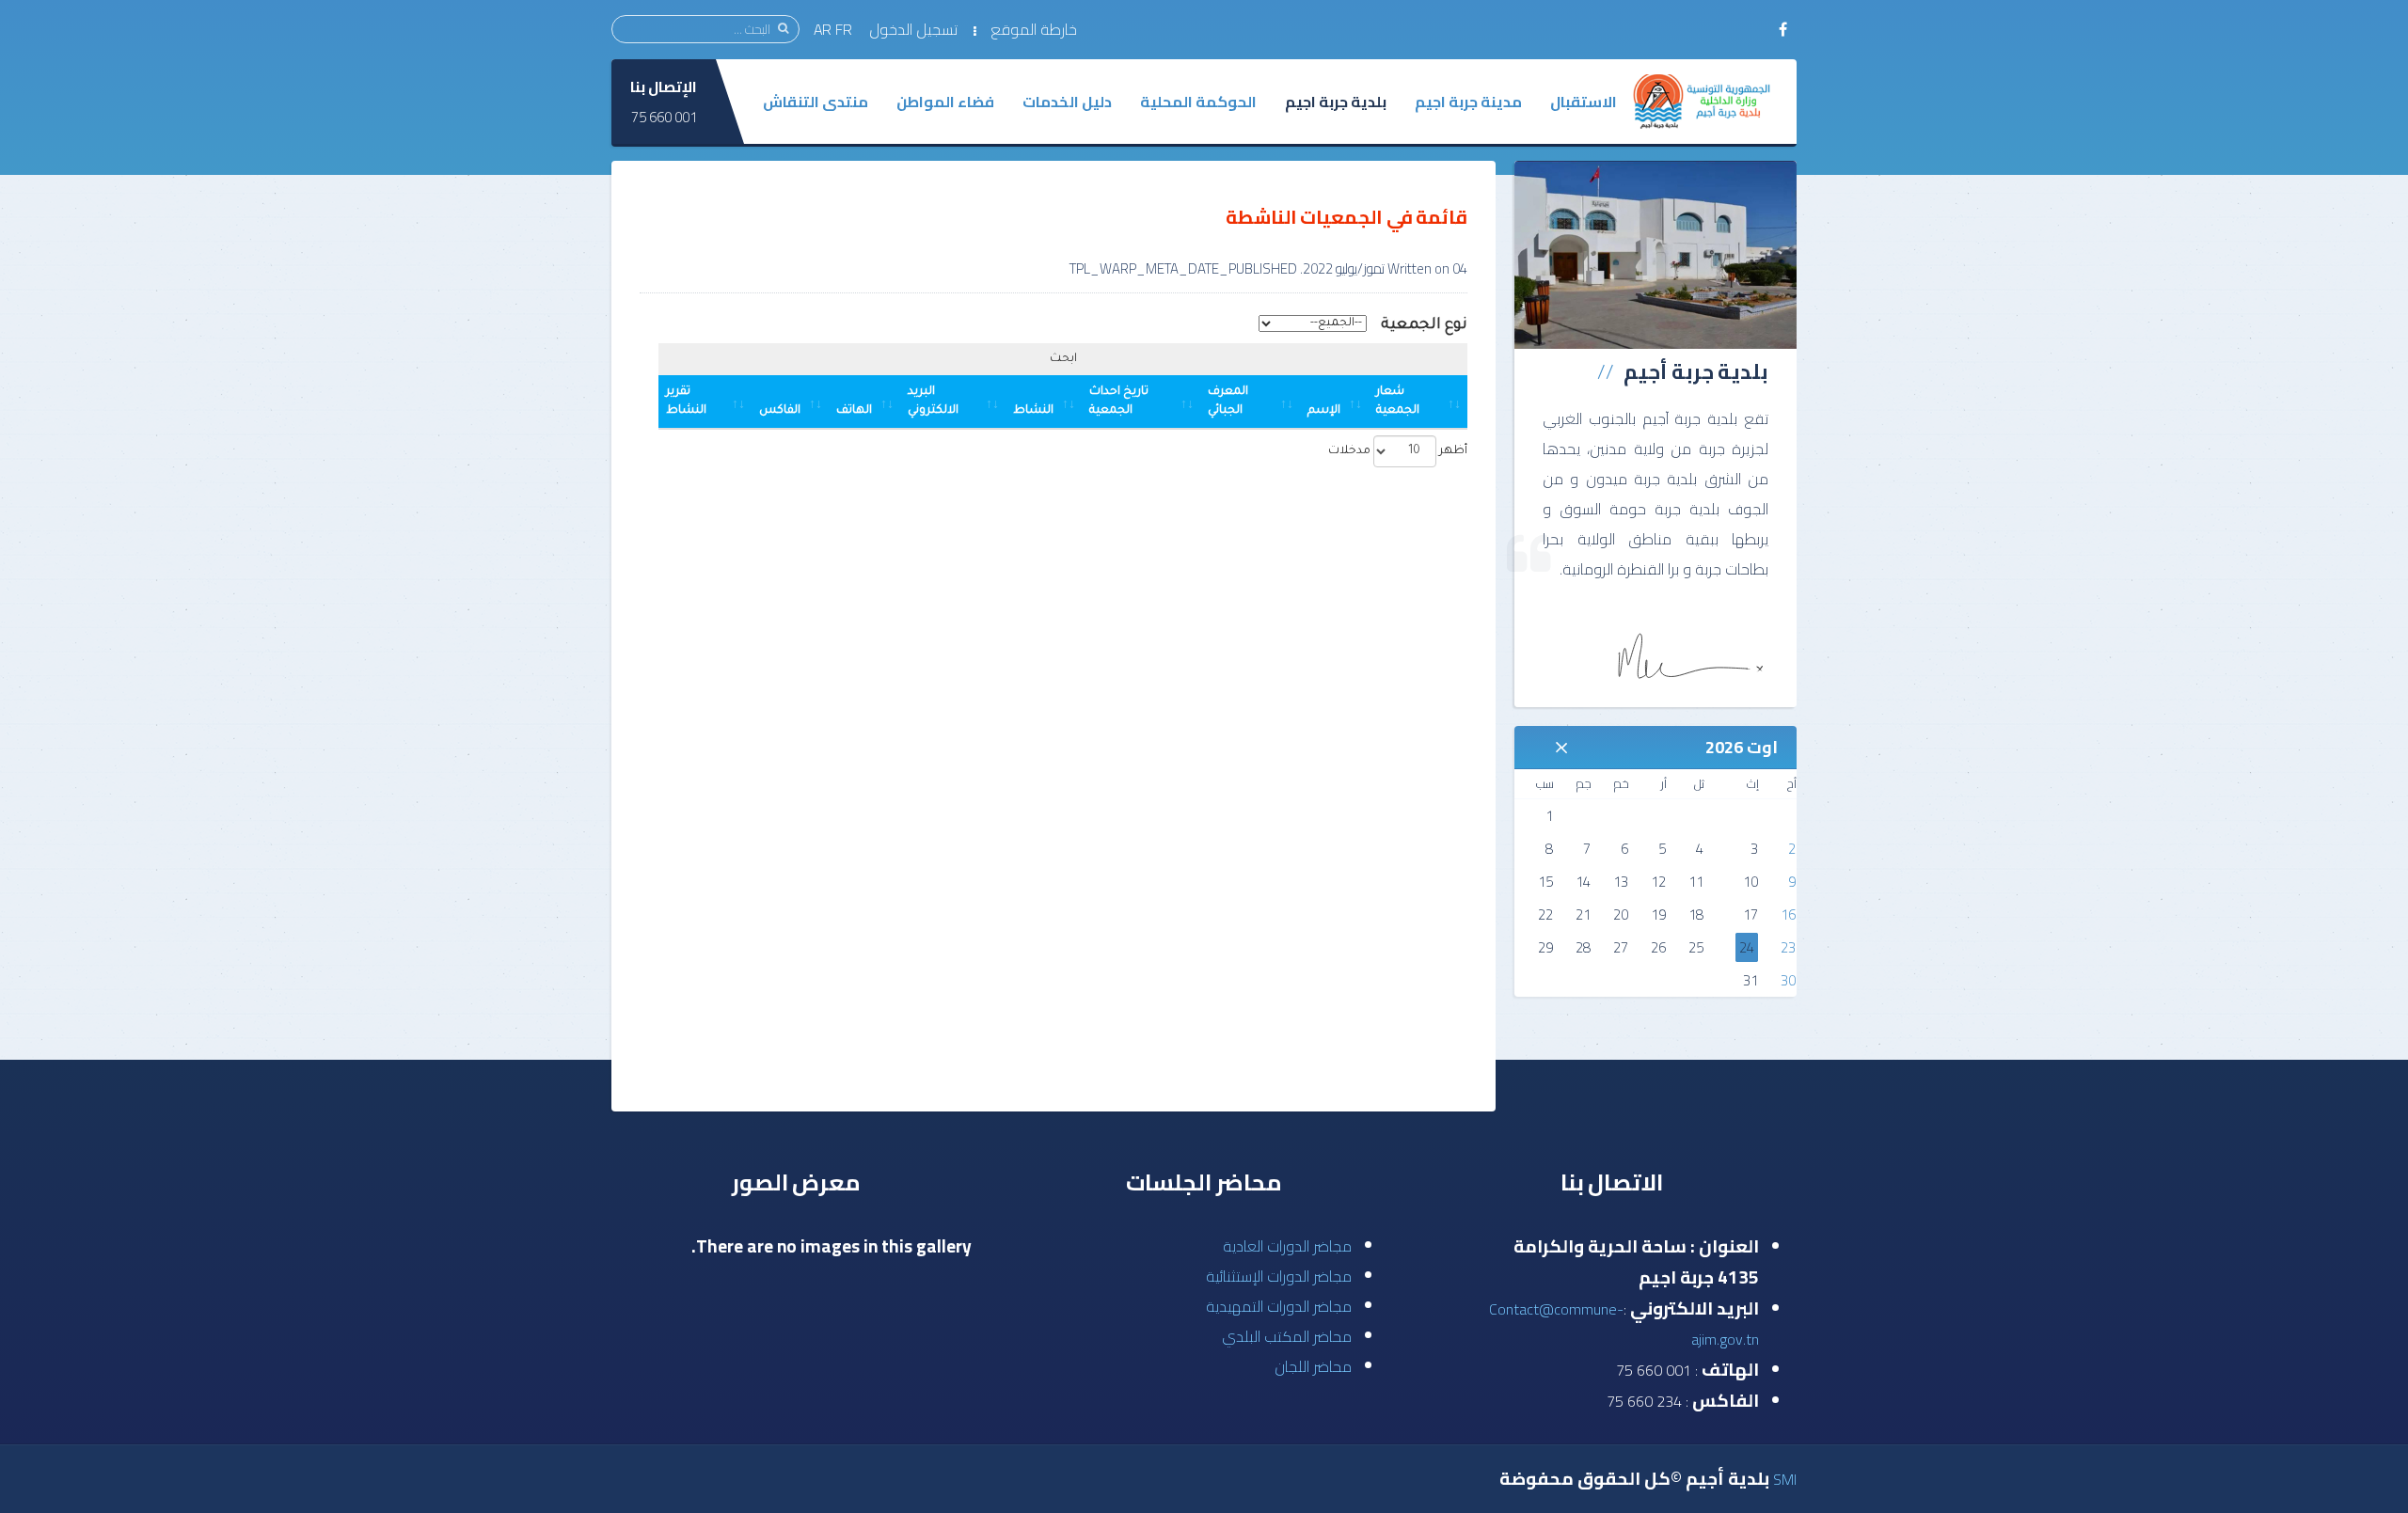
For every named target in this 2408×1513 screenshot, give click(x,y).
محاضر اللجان (1313, 1366)
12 (1658, 882)
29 (1545, 947)
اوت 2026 (1742, 747)
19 (1658, 914)
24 (1747, 947)
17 (1751, 914)
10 (1751, 882)
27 (1621, 947)
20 (1621, 914)
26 (1658, 947)
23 (1788, 947)
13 (1621, 882)
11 (1696, 882)
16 (1788, 914)
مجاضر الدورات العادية (1287, 1246)
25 (1696, 947)
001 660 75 (664, 117)
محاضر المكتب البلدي (1287, 1336)
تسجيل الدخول (913, 29)
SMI (1785, 1479)
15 (1545, 882)
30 (1788, 980)
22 (1545, 914)
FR (846, 29)
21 (1583, 914)
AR (823, 29)
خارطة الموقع (1034, 29)
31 (1751, 980)
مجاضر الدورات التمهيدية (1279, 1306)
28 (1583, 947)
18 (1696, 914)
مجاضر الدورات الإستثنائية (1279, 1276)
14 (1583, 882)
